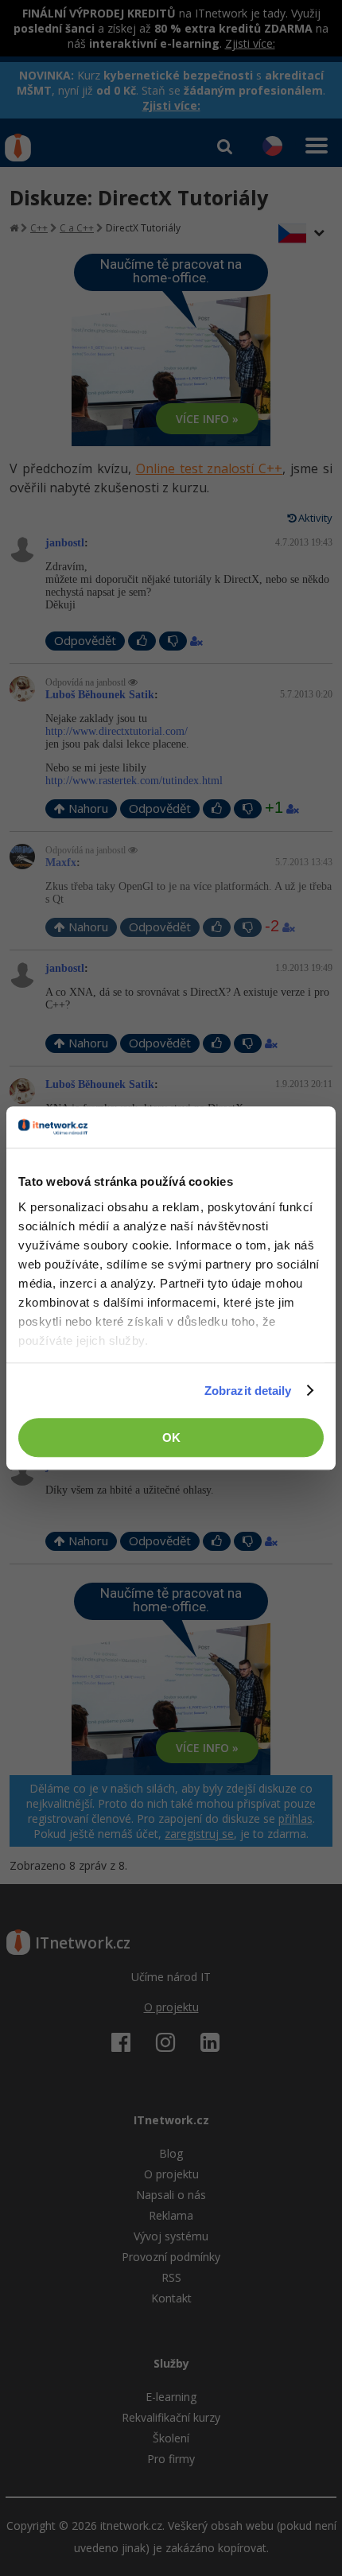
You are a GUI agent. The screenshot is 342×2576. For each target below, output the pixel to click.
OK (171, 1438)
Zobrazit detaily (248, 1391)
